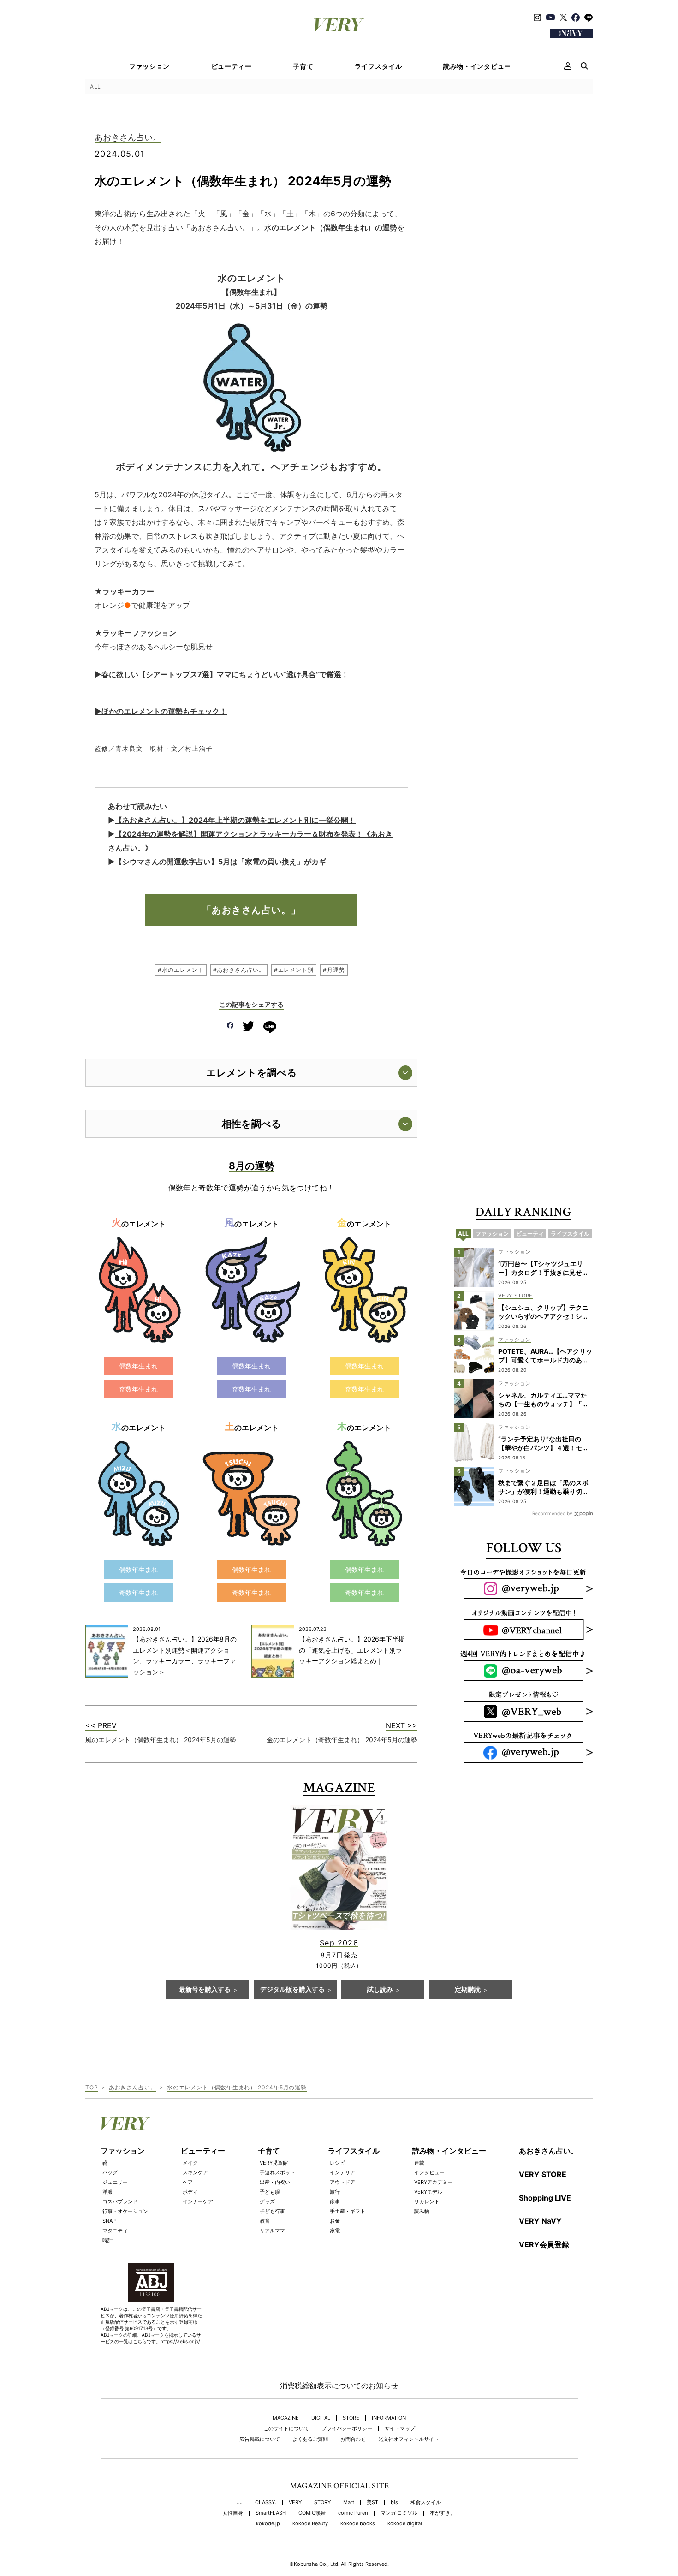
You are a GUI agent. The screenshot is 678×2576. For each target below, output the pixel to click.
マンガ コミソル (399, 2513)
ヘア (188, 2182)
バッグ (110, 2172)
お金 (335, 2221)
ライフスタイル (378, 66)
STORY (322, 2502)
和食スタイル (426, 2502)
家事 (335, 2201)
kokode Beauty (310, 2524)
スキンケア (195, 2172)
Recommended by (552, 1513)
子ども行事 (272, 2211)
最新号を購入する (205, 1990)
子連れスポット (277, 2172)
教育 (265, 2221)
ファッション (149, 66)
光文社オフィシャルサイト (409, 2439)
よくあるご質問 (310, 2439)
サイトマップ (400, 2429)
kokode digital (405, 2524)
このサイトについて (286, 2429)
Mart (349, 2502)
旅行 (335, 2192)
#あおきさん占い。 (239, 970)
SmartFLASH (271, 2513)
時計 (107, 2240)
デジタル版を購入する (292, 1990)
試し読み (380, 1990)
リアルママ (272, 2231)
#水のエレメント (181, 970)
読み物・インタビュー (477, 66)
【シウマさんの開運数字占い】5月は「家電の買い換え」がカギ (220, 862)
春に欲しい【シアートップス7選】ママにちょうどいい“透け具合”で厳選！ (225, 674)
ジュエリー (115, 2182)
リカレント (427, 2201)
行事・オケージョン (125, 2211)
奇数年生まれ (138, 1389)
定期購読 (468, 1990)
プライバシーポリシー (347, 2429)
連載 (419, 2163)
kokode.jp (268, 2524)
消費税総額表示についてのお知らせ (339, 2386)
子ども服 (270, 2192)
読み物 (422, 2211)
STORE (351, 2418)
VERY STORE (543, 2174)
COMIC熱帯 (312, 2513)
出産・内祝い (275, 2182)
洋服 (107, 2192)
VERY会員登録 (544, 2244)
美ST (372, 2502)
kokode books (358, 2524)
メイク (190, 2163)
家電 (335, 2231)
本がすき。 (443, 2513)
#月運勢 (334, 970)
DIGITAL (321, 2418)
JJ (240, 2502)
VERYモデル (428, 2192)
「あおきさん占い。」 (252, 910)
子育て (303, 66)
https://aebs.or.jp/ (180, 2341)
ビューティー (232, 66)
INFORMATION (389, 2418)
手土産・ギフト (348, 2211)
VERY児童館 (274, 2163)
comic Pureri (353, 2513)
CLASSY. (266, 2502)
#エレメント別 (294, 970)
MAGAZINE (286, 2418)
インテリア (342, 2172)
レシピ (337, 2163)
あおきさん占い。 (128, 138)
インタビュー (429, 2172)
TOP (92, 2087)
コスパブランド (120, 2201)
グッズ (267, 2201)
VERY (295, 2502)
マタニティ (115, 2231)
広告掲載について (260, 2439)
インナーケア (198, 2201)
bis (394, 2502)
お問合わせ (353, 2439)
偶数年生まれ (138, 1366)
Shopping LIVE (545, 2198)
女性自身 (233, 2513)
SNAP (109, 2221)
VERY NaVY (540, 2221)
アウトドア (342, 2182)
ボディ (190, 2192)
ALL (95, 86)
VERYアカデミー (433, 2182)
